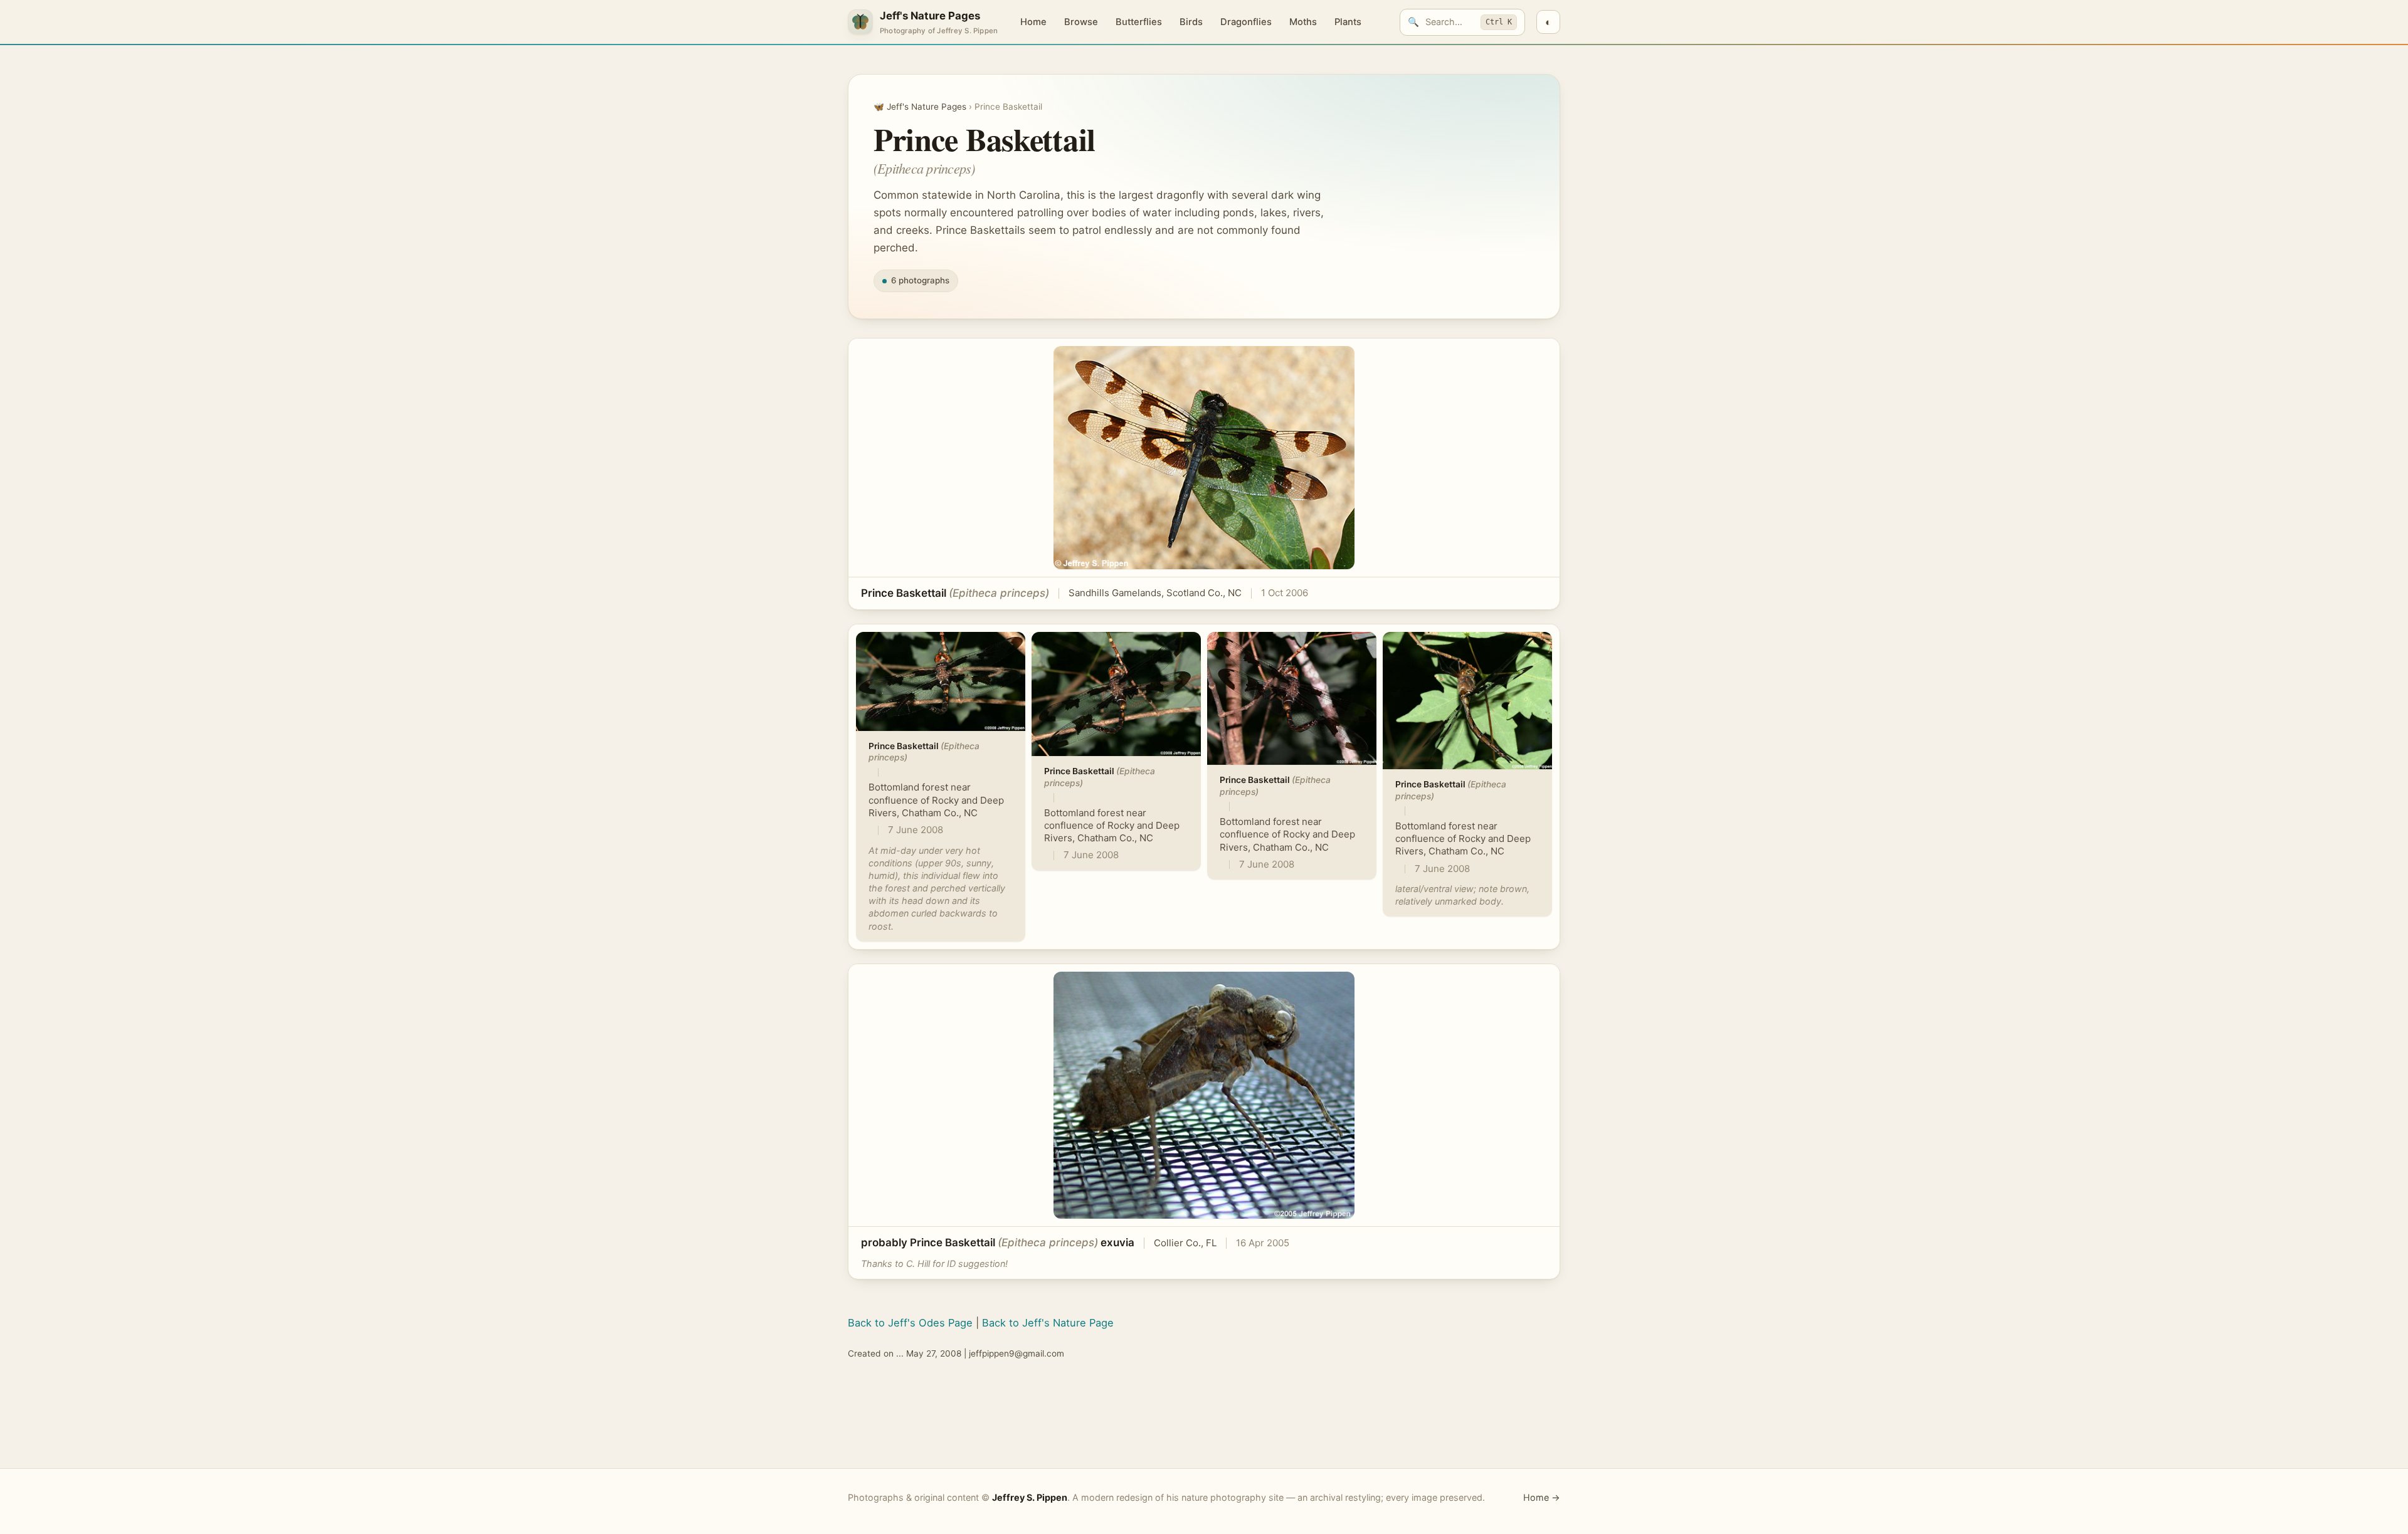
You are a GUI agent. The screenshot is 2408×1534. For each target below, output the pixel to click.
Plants (1348, 22)
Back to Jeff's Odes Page (910, 1323)
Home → (1542, 1497)
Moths (1303, 22)
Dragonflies (1246, 22)
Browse (1081, 22)
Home (1033, 22)
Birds (1191, 22)
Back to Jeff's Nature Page (1048, 1323)
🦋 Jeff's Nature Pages (920, 107)
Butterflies (1139, 22)
